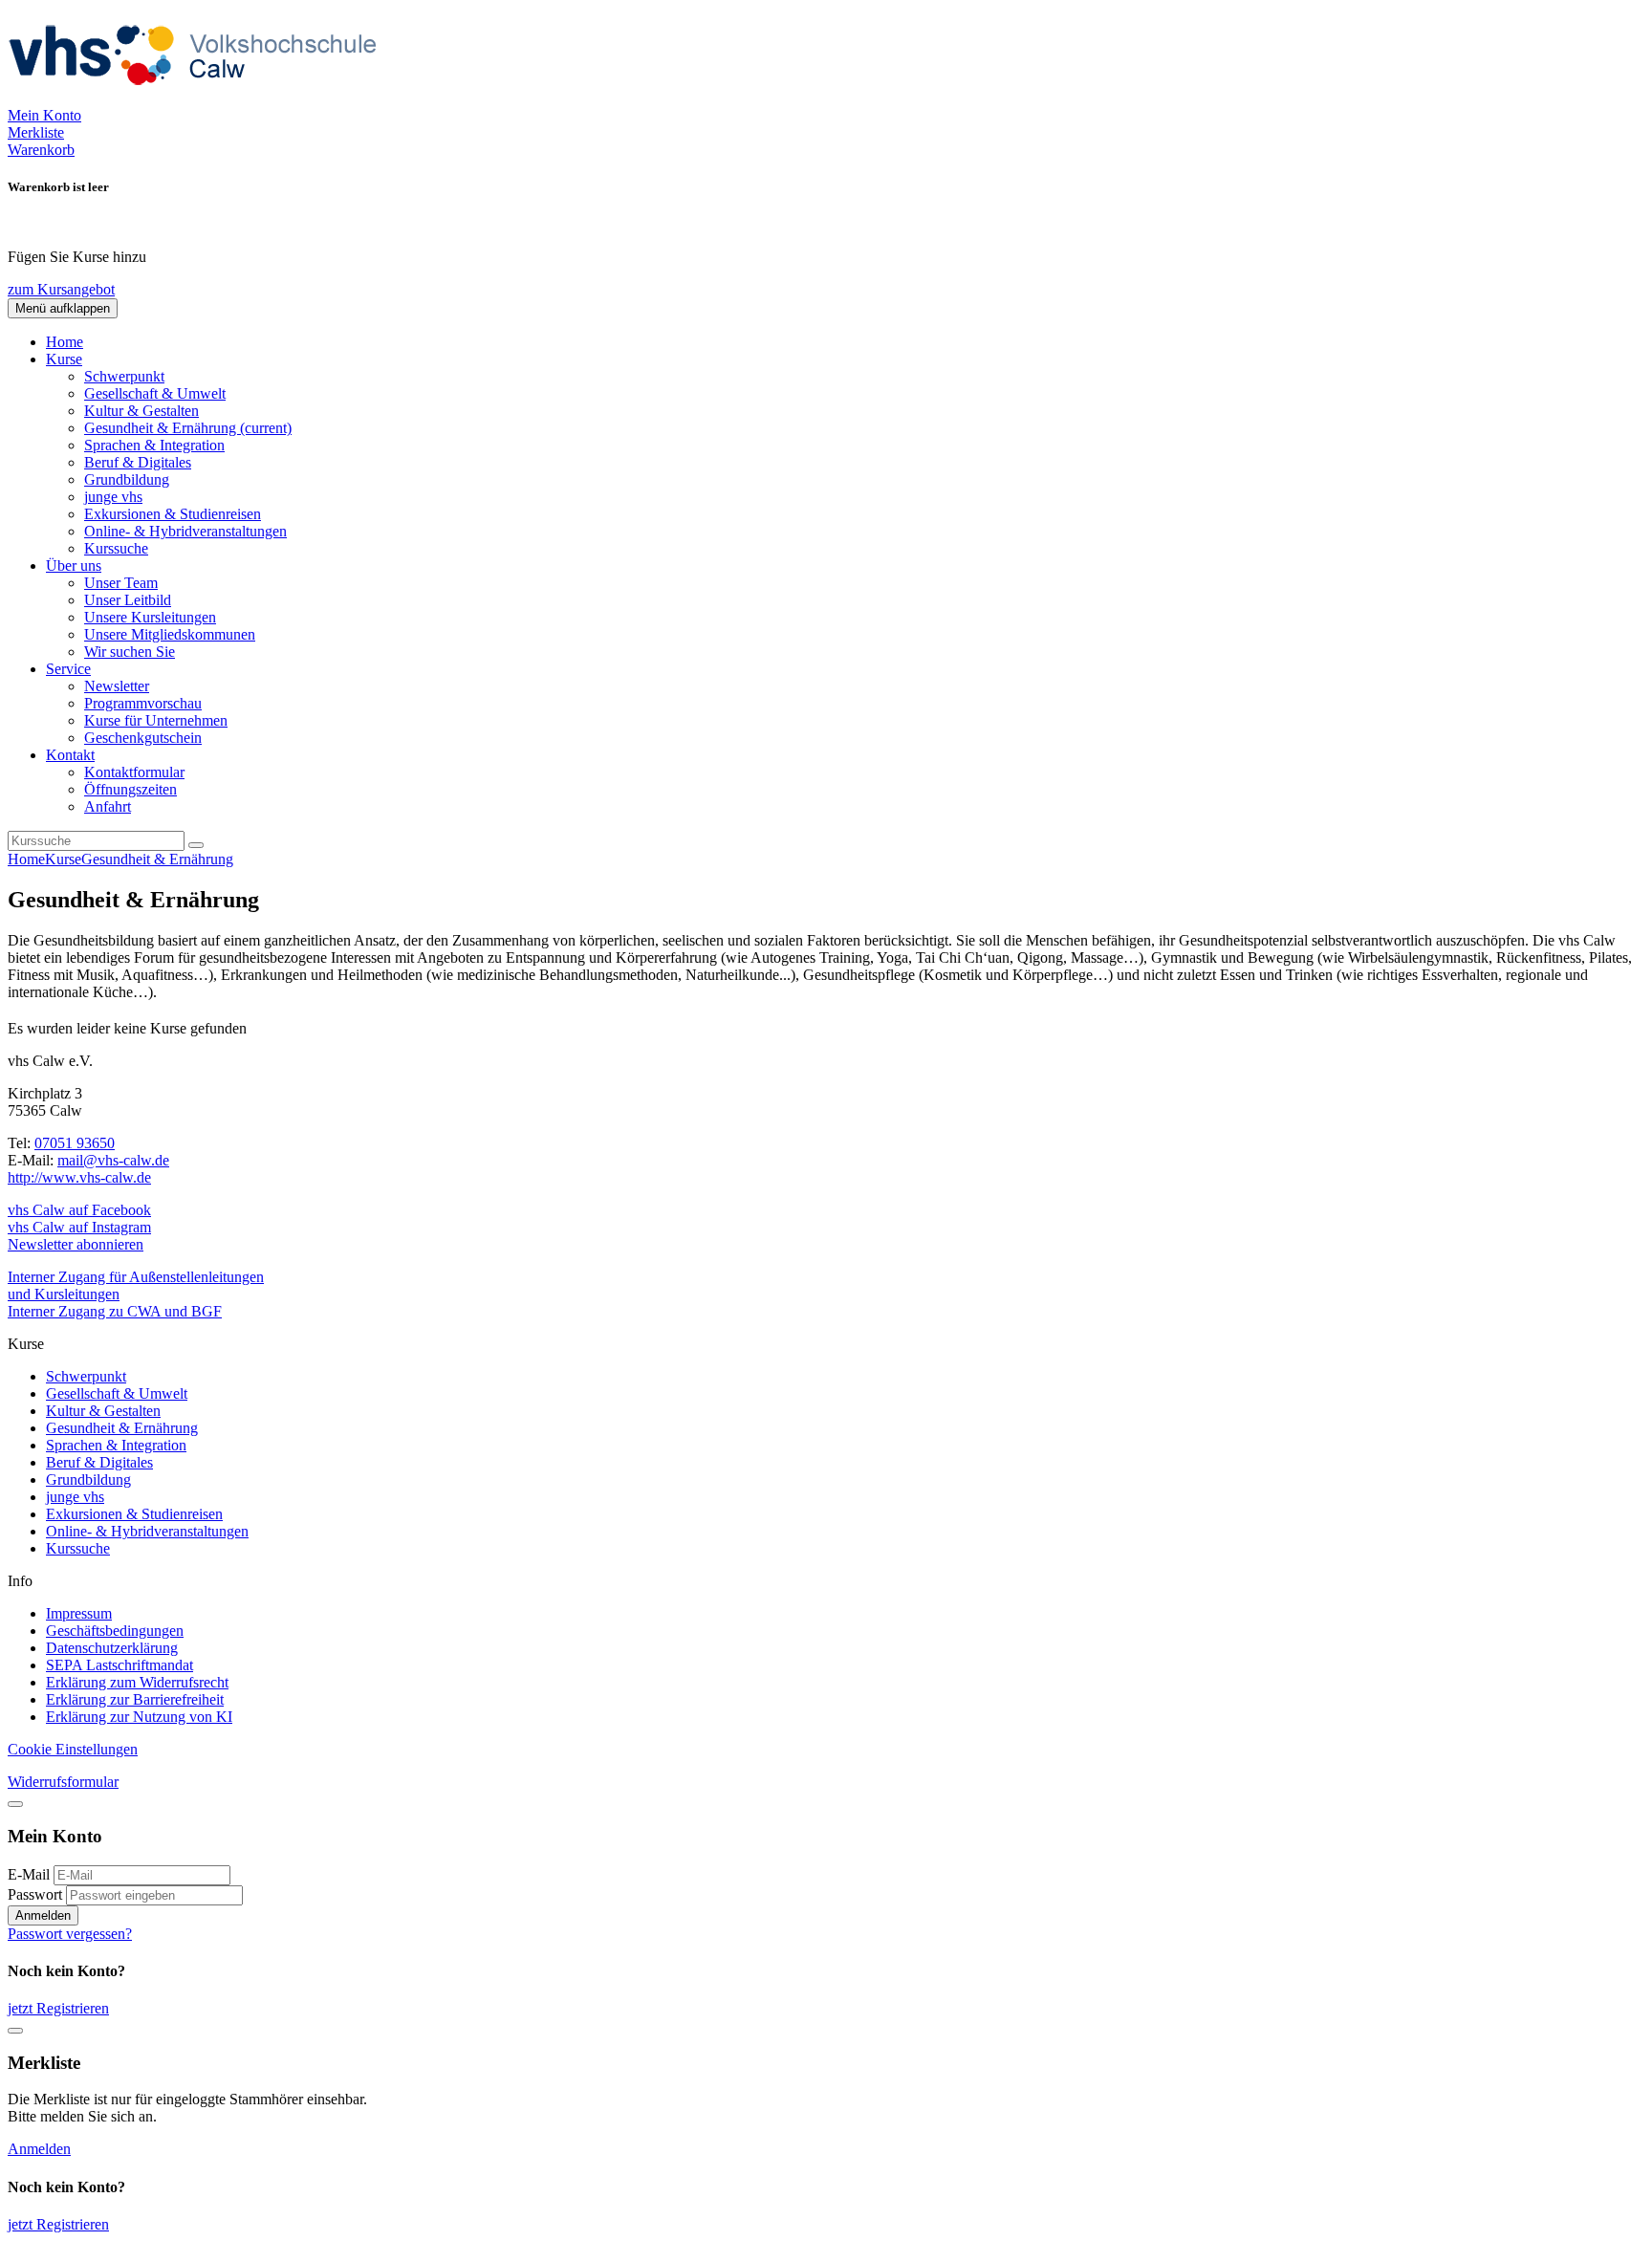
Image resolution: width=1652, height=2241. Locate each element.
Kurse (63, 859)
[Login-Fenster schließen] (15, 1804)
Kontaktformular (134, 772)
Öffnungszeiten (130, 789)
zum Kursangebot (61, 289)
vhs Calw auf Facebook (79, 1210)
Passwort (35, 1894)
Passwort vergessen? (70, 1934)
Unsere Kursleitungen (150, 617)
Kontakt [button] (70, 755)
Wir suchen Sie (130, 652)
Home (65, 342)
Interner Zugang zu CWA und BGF (115, 1311)
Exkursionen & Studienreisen (173, 514)
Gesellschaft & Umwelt (155, 393)
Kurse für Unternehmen (156, 720)
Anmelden (43, 1915)
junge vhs (113, 497)
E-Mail (29, 1874)
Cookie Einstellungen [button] (73, 1749)
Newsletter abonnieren (76, 1244)
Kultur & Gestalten (141, 411)
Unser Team (121, 583)
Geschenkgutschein (143, 738)
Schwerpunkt (124, 376)
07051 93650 (75, 1143)
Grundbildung (127, 479)
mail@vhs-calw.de (113, 1160)
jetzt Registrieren (58, 2008)
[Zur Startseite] (199, 98)
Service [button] (68, 669)
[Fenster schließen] (15, 2031)
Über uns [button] (74, 566)
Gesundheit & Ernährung (188, 428)
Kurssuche (116, 548)
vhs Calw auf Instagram (79, 1227)
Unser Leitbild (128, 600)
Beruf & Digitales (138, 462)
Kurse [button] (64, 359)
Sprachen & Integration (154, 445)
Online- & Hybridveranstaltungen (185, 531)
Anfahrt (108, 806)
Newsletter (117, 686)
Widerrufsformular (63, 1782)
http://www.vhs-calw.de (79, 1177)
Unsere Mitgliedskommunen (170, 634)
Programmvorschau (143, 703)
